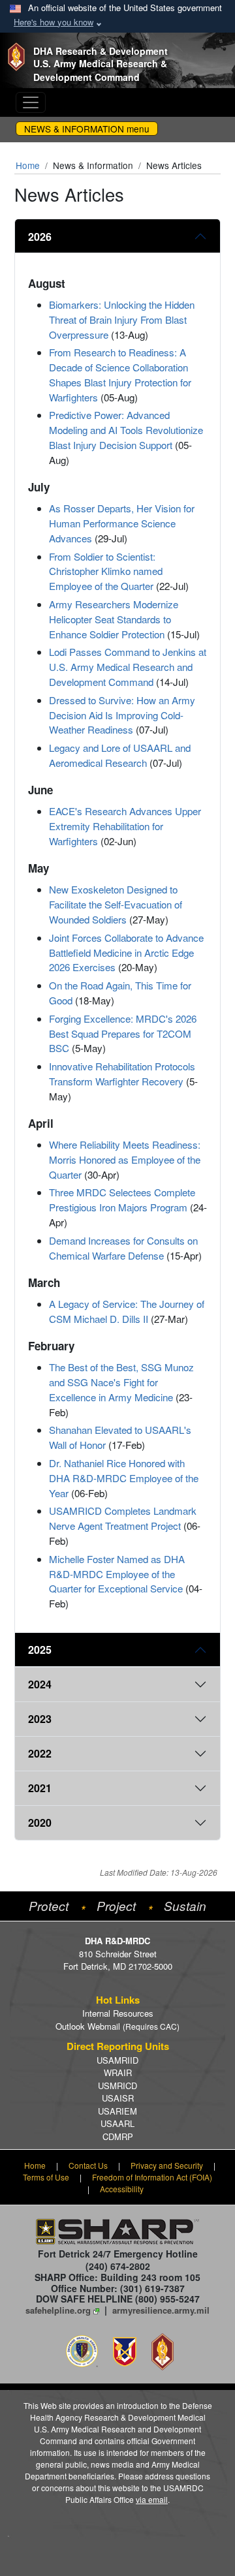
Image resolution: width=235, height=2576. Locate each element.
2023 (40, 1719)
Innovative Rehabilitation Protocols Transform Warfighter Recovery (122, 1074)
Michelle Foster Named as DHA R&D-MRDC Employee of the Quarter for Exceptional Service (117, 1574)
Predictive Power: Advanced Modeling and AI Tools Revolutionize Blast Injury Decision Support (126, 430)
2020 (40, 1823)
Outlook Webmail (117, 2026)
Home (28, 165)
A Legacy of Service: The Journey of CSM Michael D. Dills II (127, 1311)
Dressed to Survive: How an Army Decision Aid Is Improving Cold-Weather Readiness (122, 715)
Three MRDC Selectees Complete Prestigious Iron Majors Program (122, 1200)
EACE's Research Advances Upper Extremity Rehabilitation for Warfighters (125, 826)
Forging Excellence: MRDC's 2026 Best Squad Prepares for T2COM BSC (123, 1033)
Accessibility (122, 2189)
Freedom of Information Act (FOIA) (152, 2177)
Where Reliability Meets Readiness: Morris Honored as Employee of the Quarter (125, 1159)
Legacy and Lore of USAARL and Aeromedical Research (120, 755)
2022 (40, 1753)
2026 (40, 237)
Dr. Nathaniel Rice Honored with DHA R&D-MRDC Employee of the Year (124, 1478)
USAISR (118, 2098)
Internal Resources (118, 2013)
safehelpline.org (58, 2310)
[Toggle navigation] (31, 102)
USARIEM (117, 2111)
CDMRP (118, 2136)
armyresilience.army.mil (161, 2310)
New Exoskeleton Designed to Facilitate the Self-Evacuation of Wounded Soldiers (116, 904)
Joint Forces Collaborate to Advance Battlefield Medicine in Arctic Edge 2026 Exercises (126, 953)
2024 (40, 1684)
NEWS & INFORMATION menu (87, 129)
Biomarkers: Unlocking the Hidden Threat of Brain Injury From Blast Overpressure (122, 319)
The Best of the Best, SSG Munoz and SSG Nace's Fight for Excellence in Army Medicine (121, 1382)
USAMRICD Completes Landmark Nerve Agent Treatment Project (123, 1518)
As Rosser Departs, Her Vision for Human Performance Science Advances (122, 523)
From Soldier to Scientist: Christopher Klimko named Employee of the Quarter (106, 571)
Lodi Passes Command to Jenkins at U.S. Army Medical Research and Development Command (128, 667)
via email (152, 2499)
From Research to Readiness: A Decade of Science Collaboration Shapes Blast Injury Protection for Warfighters (120, 374)
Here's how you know (54, 22)
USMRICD (117, 2086)
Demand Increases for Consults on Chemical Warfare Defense (123, 1248)
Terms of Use (46, 2177)
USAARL (117, 2123)
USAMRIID (117, 2060)
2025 (40, 1650)
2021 (40, 1788)
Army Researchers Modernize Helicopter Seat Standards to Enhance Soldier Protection (114, 619)
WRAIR (118, 2072)
